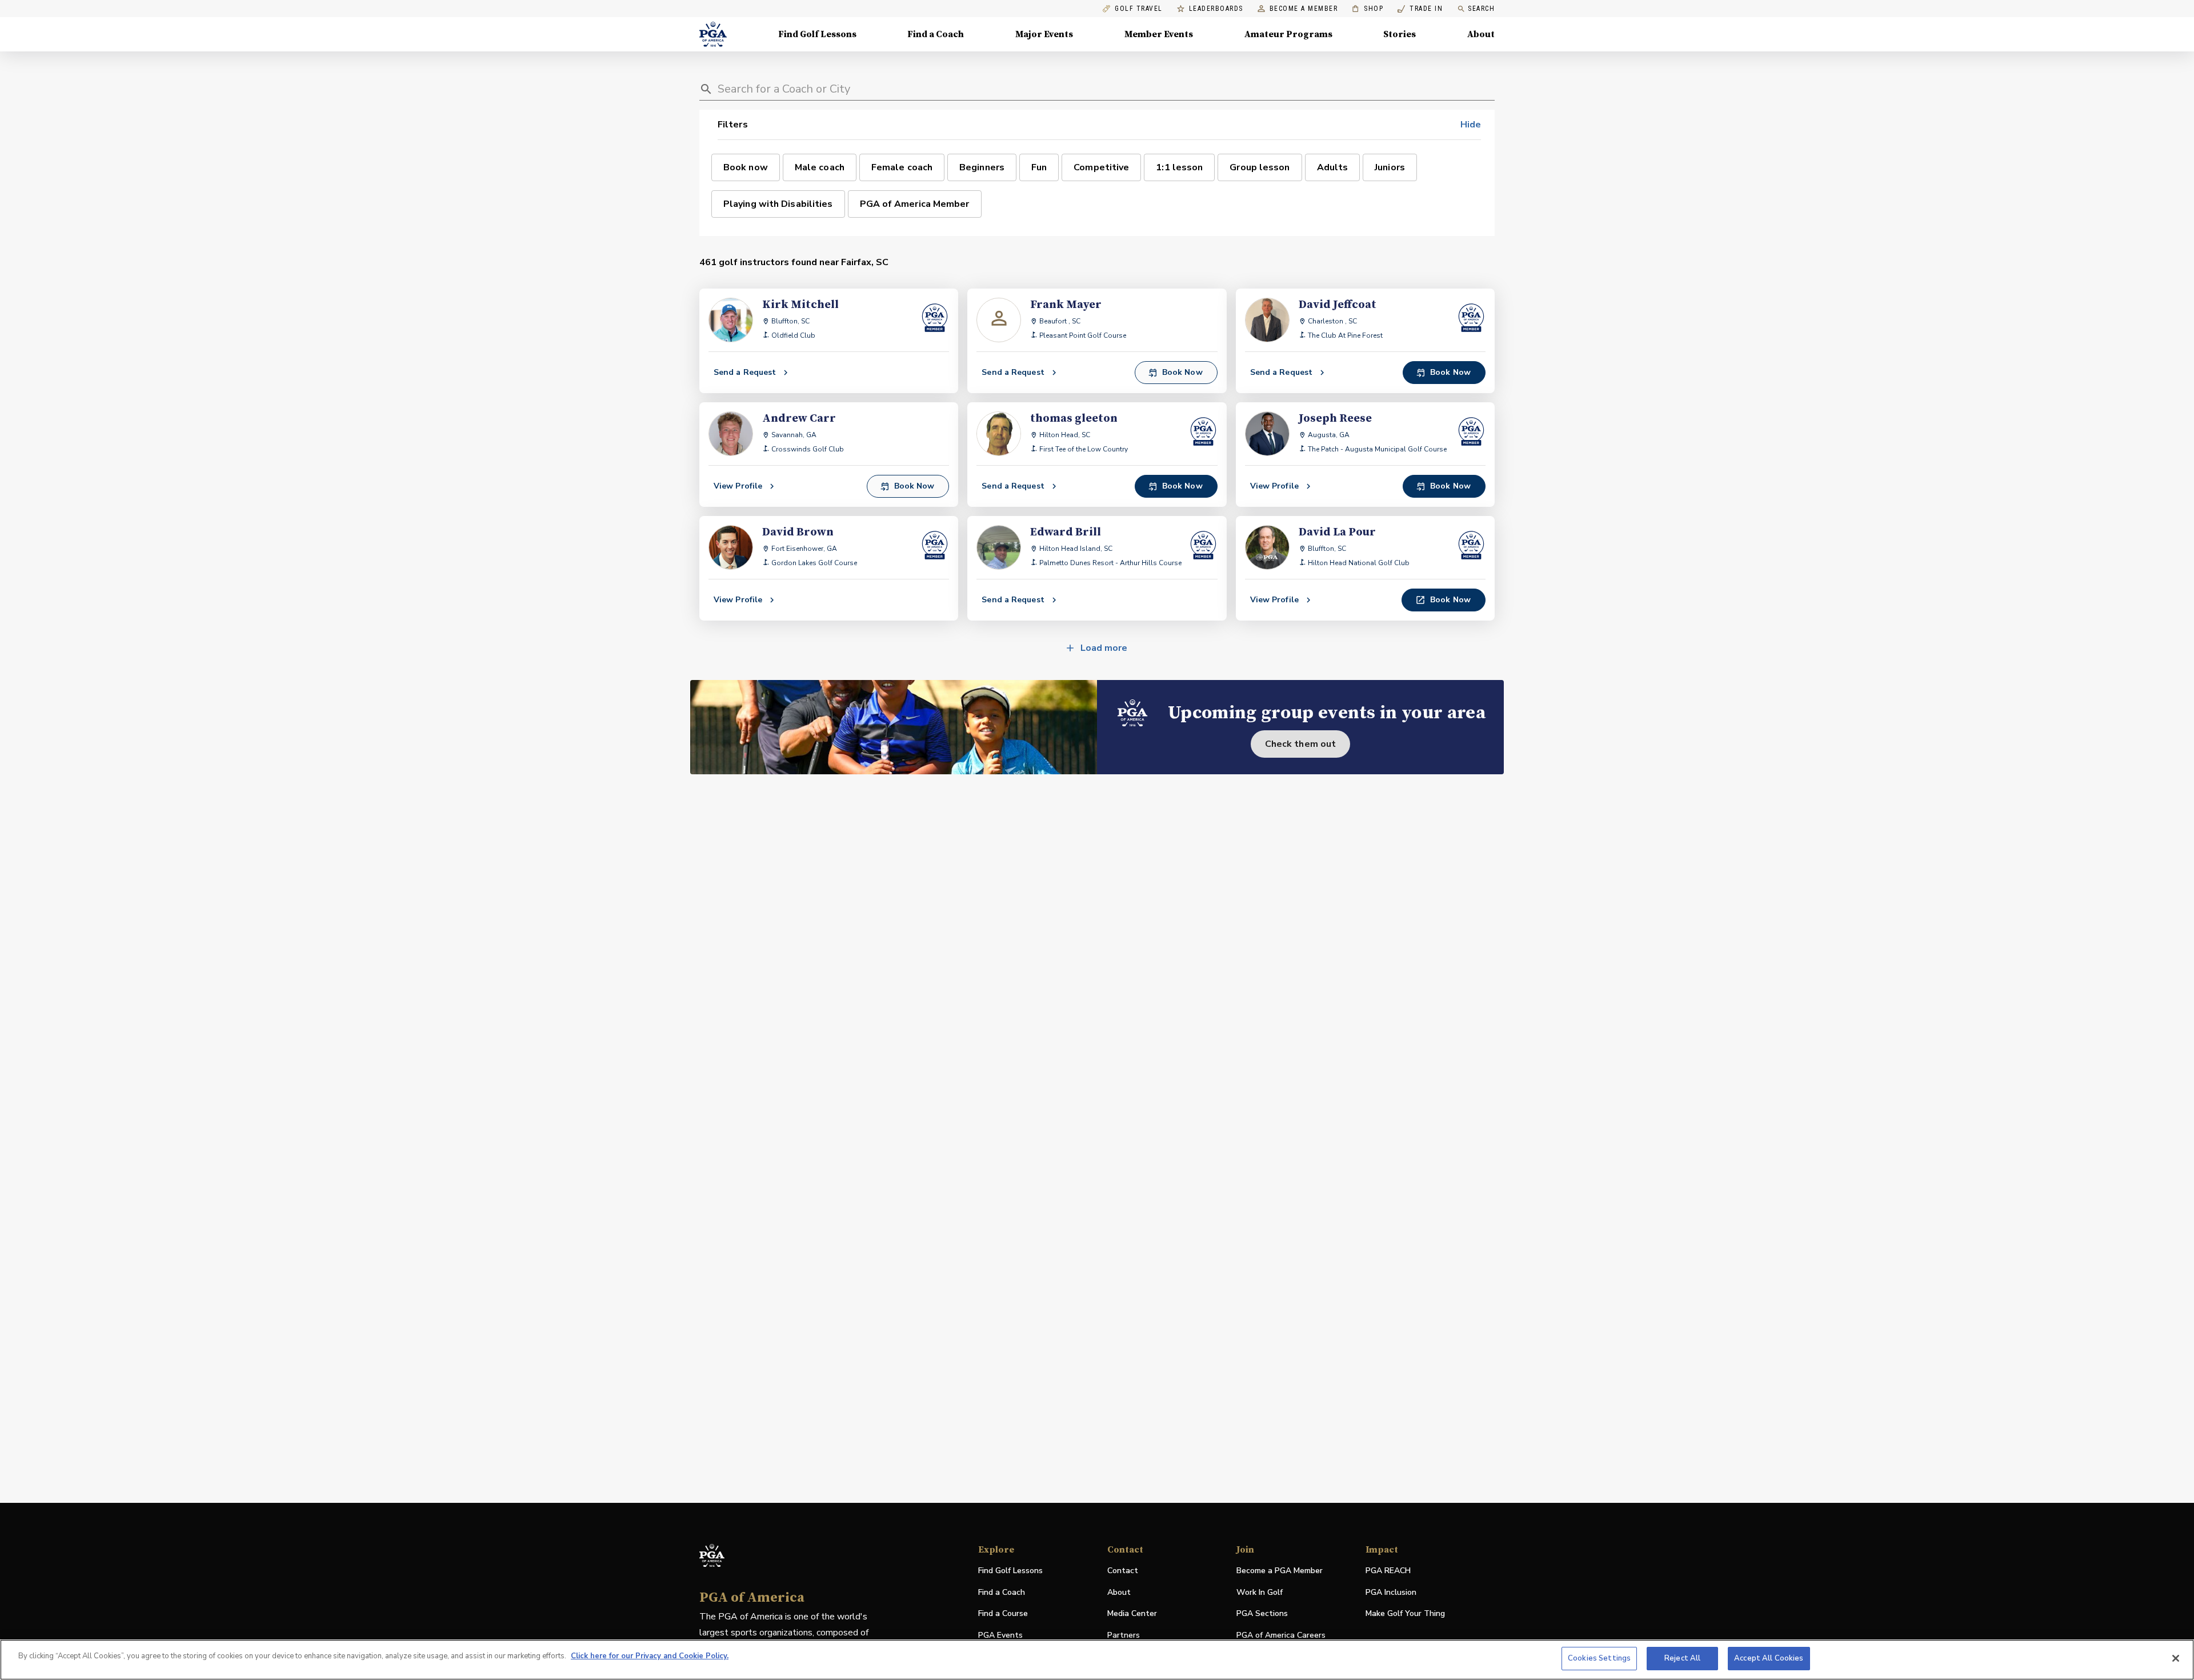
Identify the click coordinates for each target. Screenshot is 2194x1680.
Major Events (1044, 34)
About (1481, 34)
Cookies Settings (1599, 1658)
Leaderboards (1216, 9)
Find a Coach (936, 34)
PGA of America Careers (1281, 1636)
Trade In (1420, 9)
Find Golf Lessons (817, 34)
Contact (1123, 1571)
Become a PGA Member (1280, 1571)
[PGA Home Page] (713, 34)
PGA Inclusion (1391, 1592)
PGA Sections (1262, 1613)
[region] (1097, 1660)
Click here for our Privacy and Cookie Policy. (650, 1656)
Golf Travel (1139, 9)
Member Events (1159, 34)
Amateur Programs (1288, 34)
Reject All (1682, 1658)
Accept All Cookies (1769, 1658)
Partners (1124, 1635)
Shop (1368, 9)
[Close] (2176, 1658)
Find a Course (1003, 1613)
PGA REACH (1388, 1571)
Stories (1400, 34)
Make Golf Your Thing (1405, 1614)
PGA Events (1000, 1635)
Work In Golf (1260, 1592)
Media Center (1132, 1614)
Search (1481, 9)
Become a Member (1304, 9)
